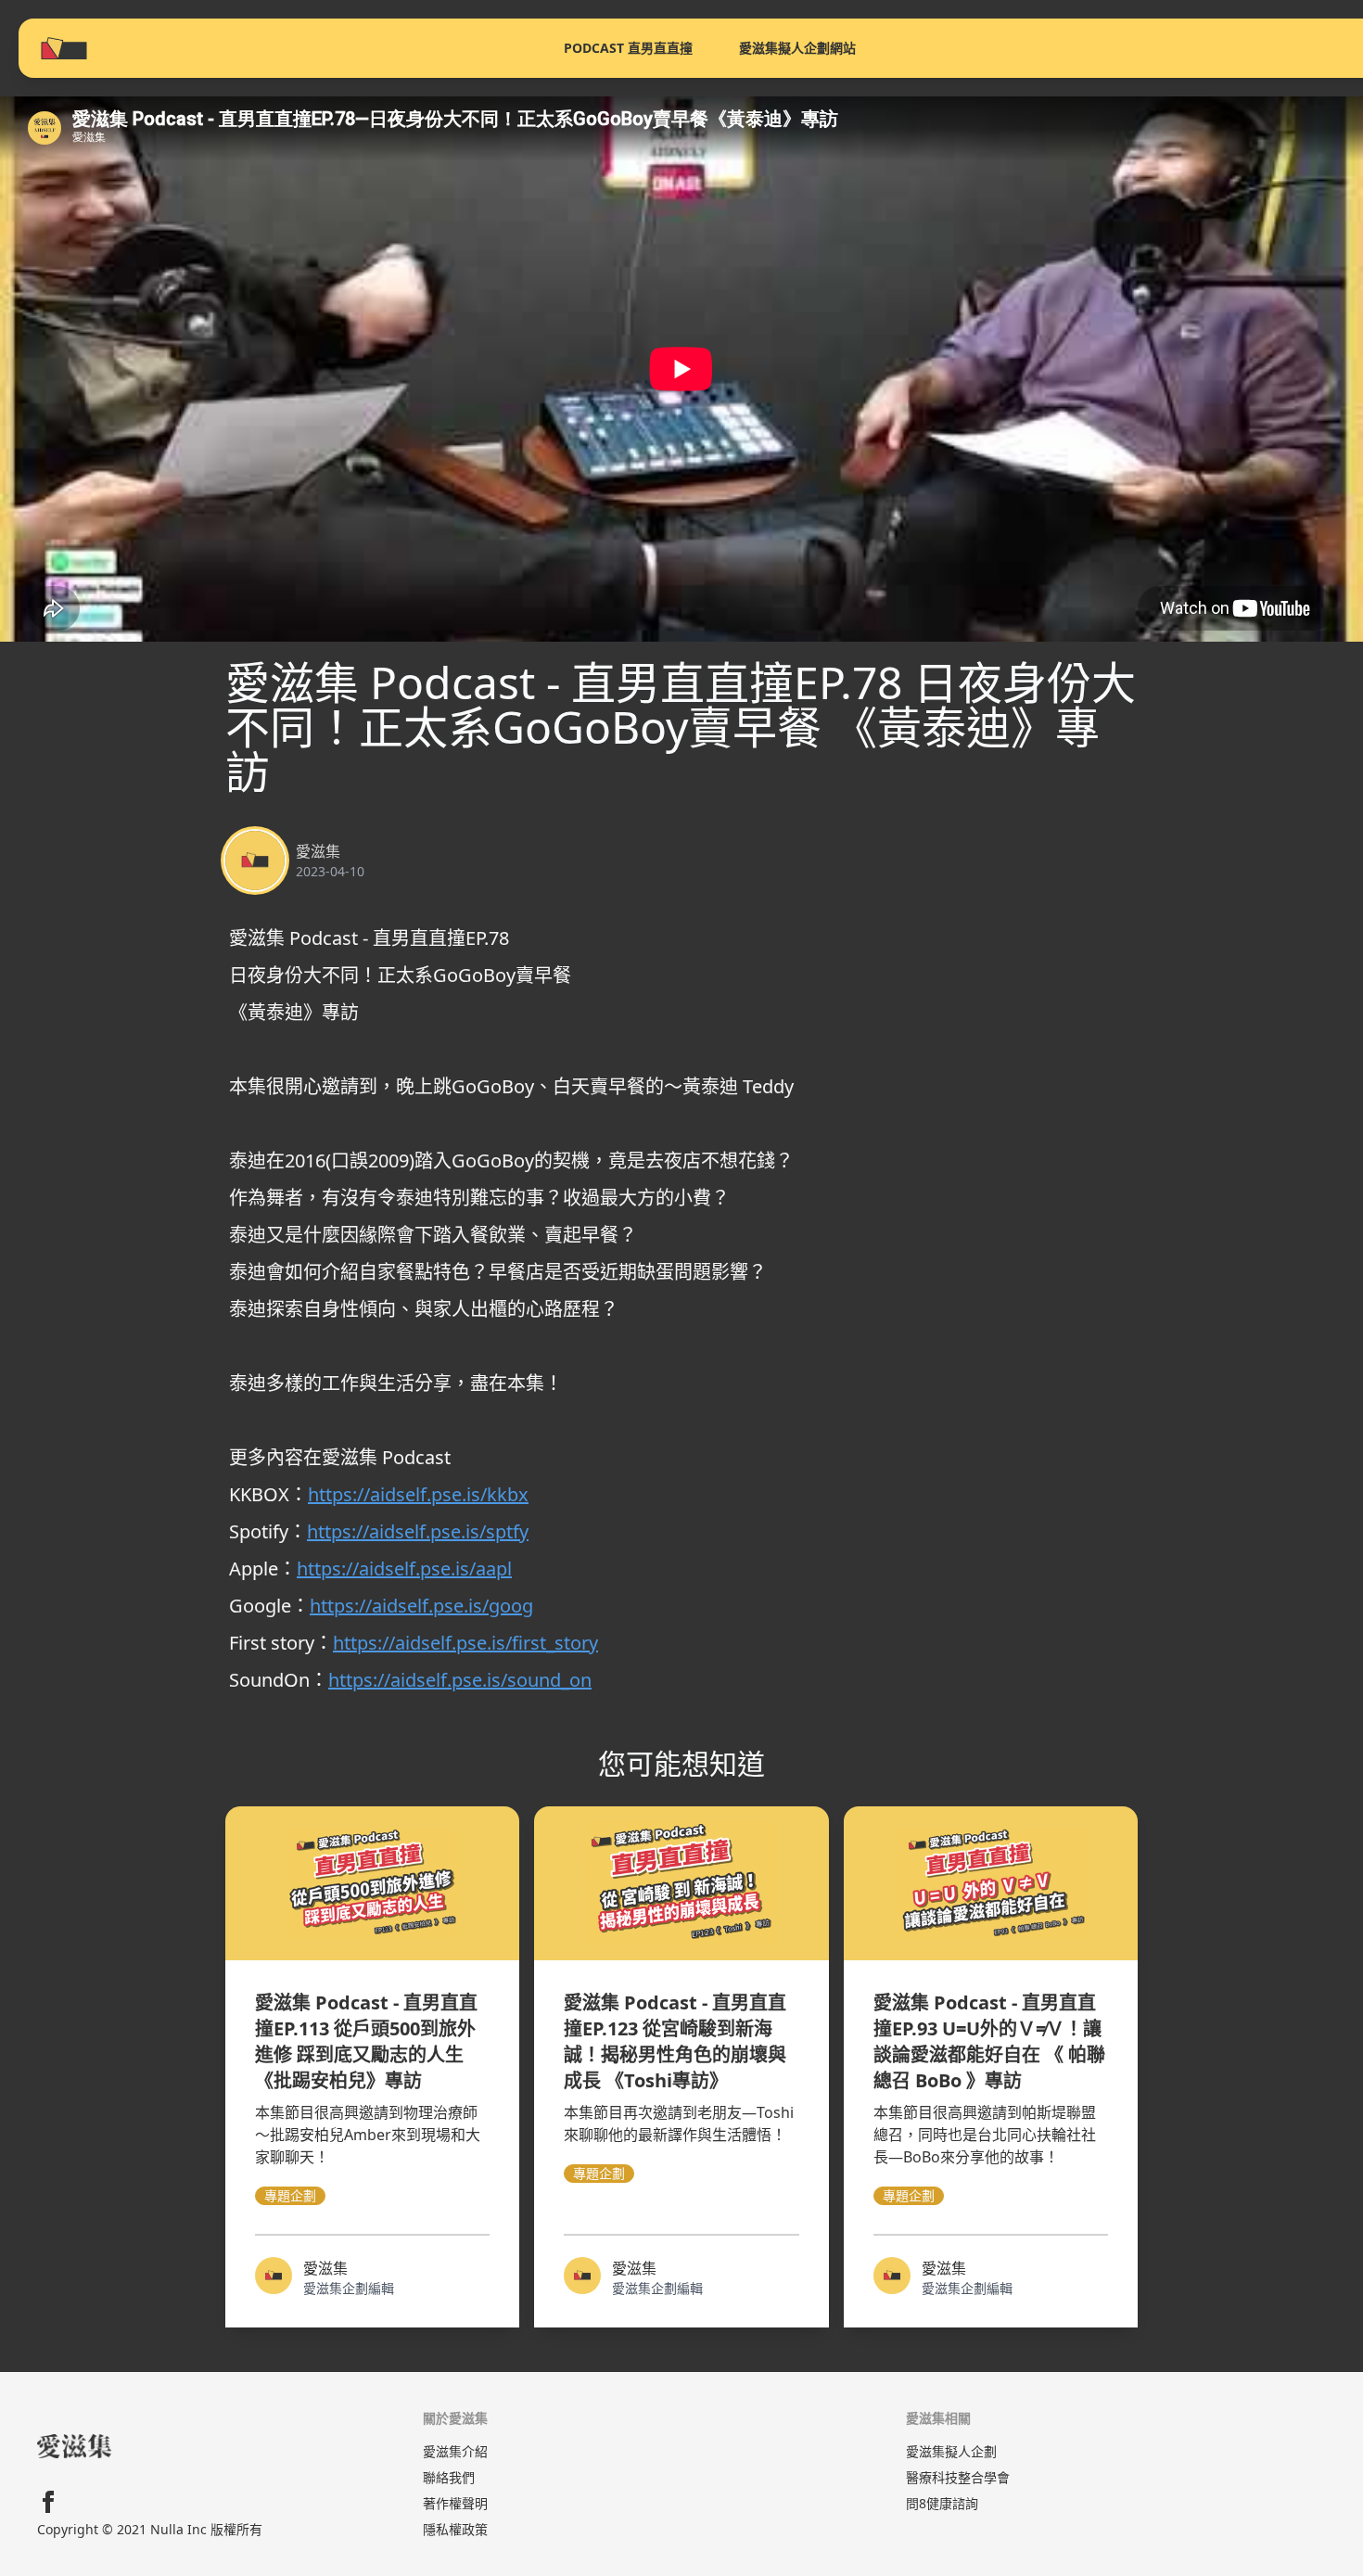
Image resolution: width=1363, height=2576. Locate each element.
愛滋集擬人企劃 (951, 2451)
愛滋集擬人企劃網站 (797, 48)
